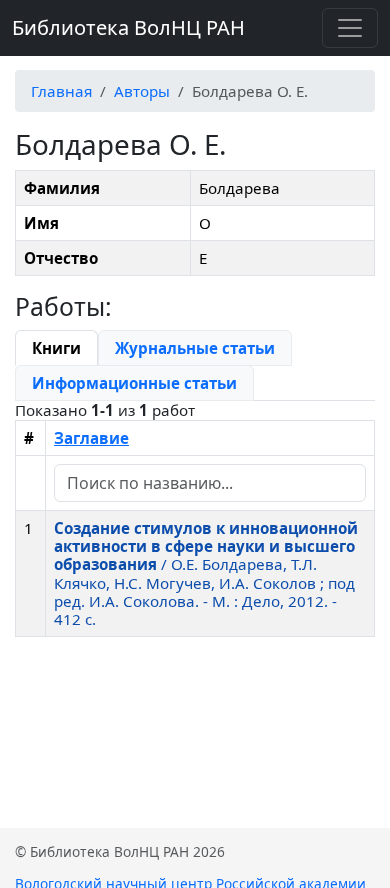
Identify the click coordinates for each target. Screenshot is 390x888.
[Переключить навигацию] (350, 28)
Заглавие (91, 438)
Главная (61, 91)
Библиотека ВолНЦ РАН (128, 27)
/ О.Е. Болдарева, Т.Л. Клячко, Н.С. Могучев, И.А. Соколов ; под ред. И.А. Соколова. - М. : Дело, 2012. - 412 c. (206, 573)
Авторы (142, 91)
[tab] (56, 348)
